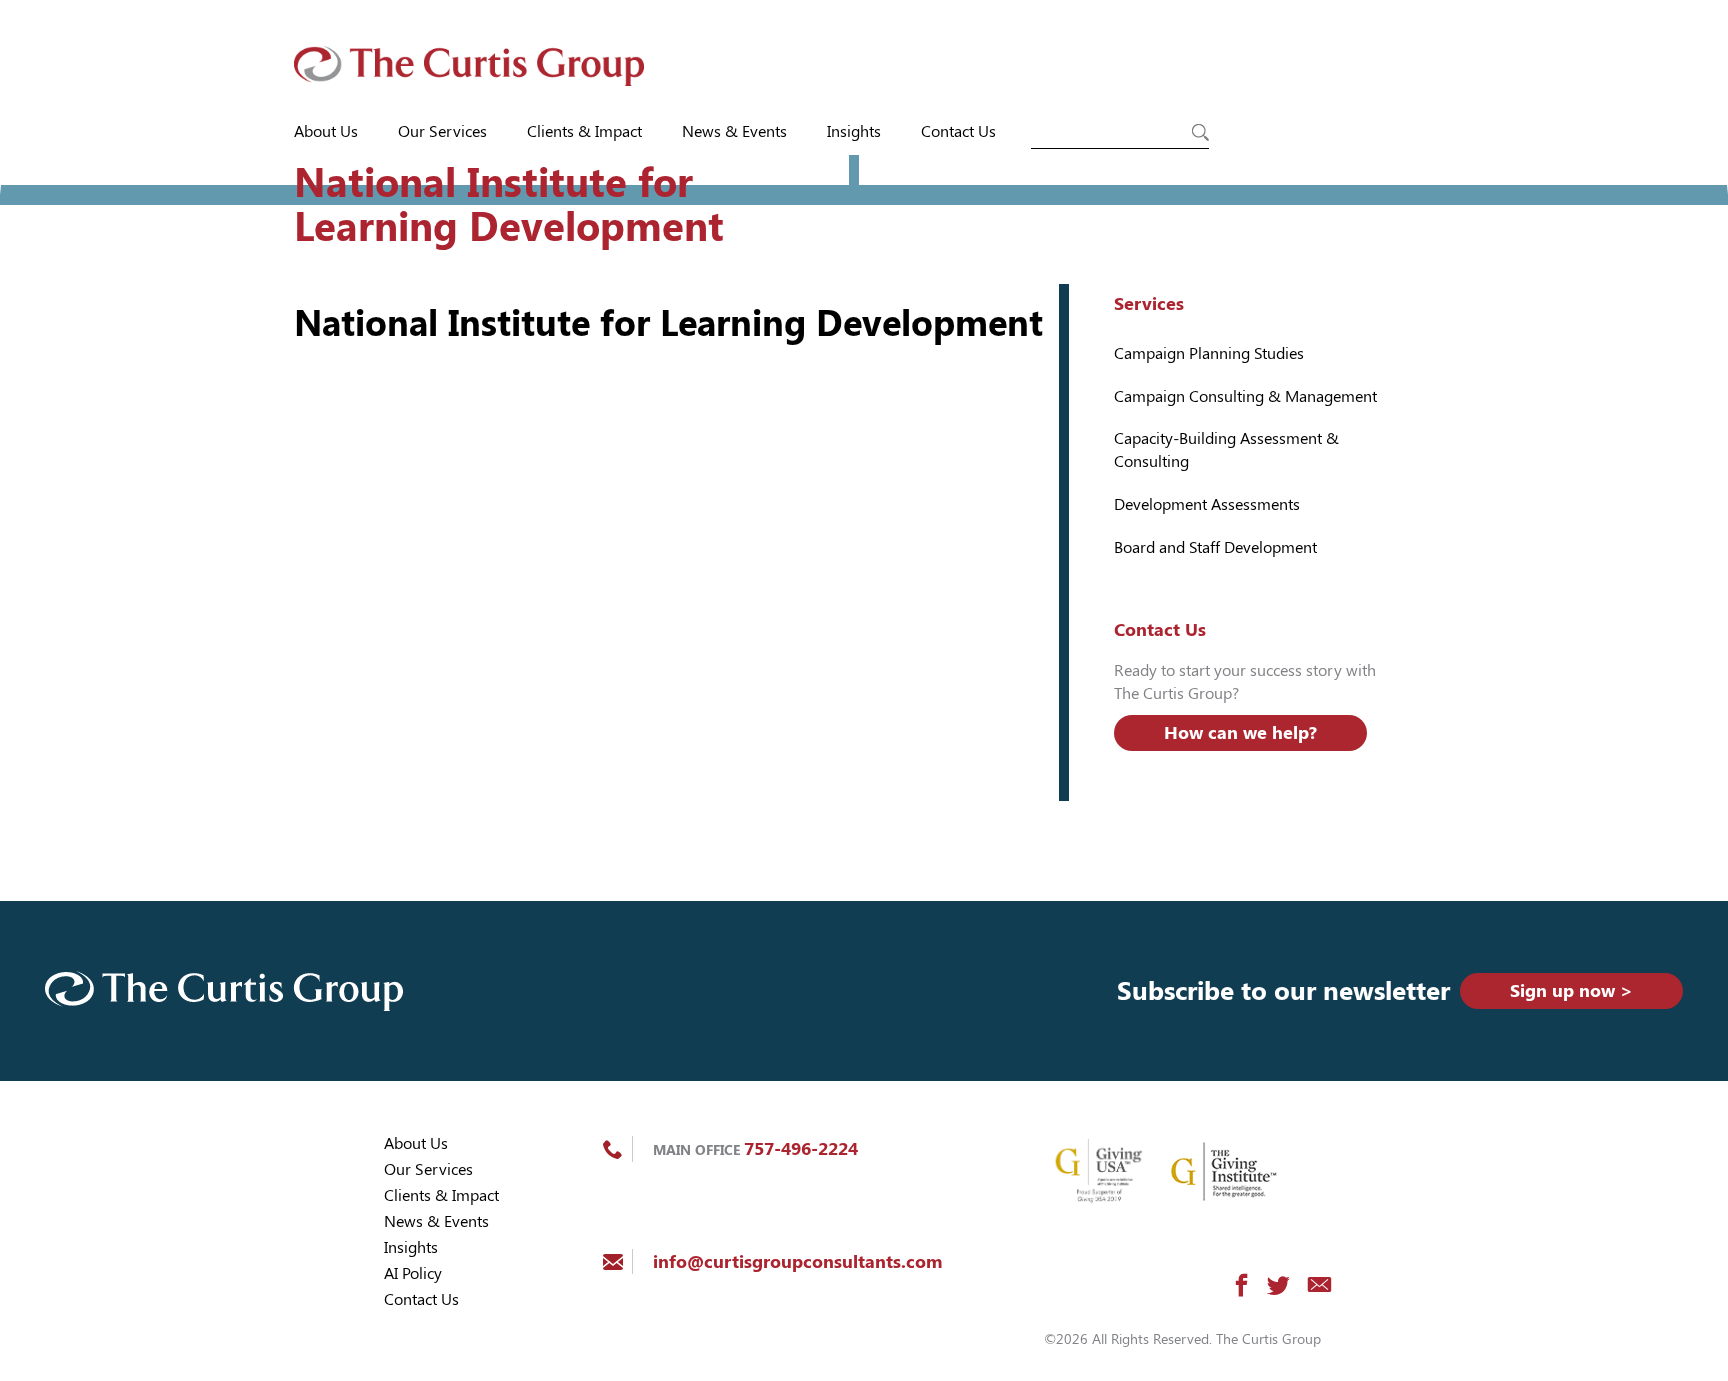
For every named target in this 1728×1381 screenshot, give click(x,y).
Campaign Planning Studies (1209, 353)
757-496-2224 (801, 1148)
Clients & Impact (584, 131)
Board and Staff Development (1215, 547)
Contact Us (958, 131)
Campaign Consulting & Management (1245, 396)
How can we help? (1240, 732)
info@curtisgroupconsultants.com (797, 1261)
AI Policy (413, 1273)
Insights (854, 131)
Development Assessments (1207, 504)
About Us (326, 131)
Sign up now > (1571, 990)
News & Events (734, 131)
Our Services (442, 131)
